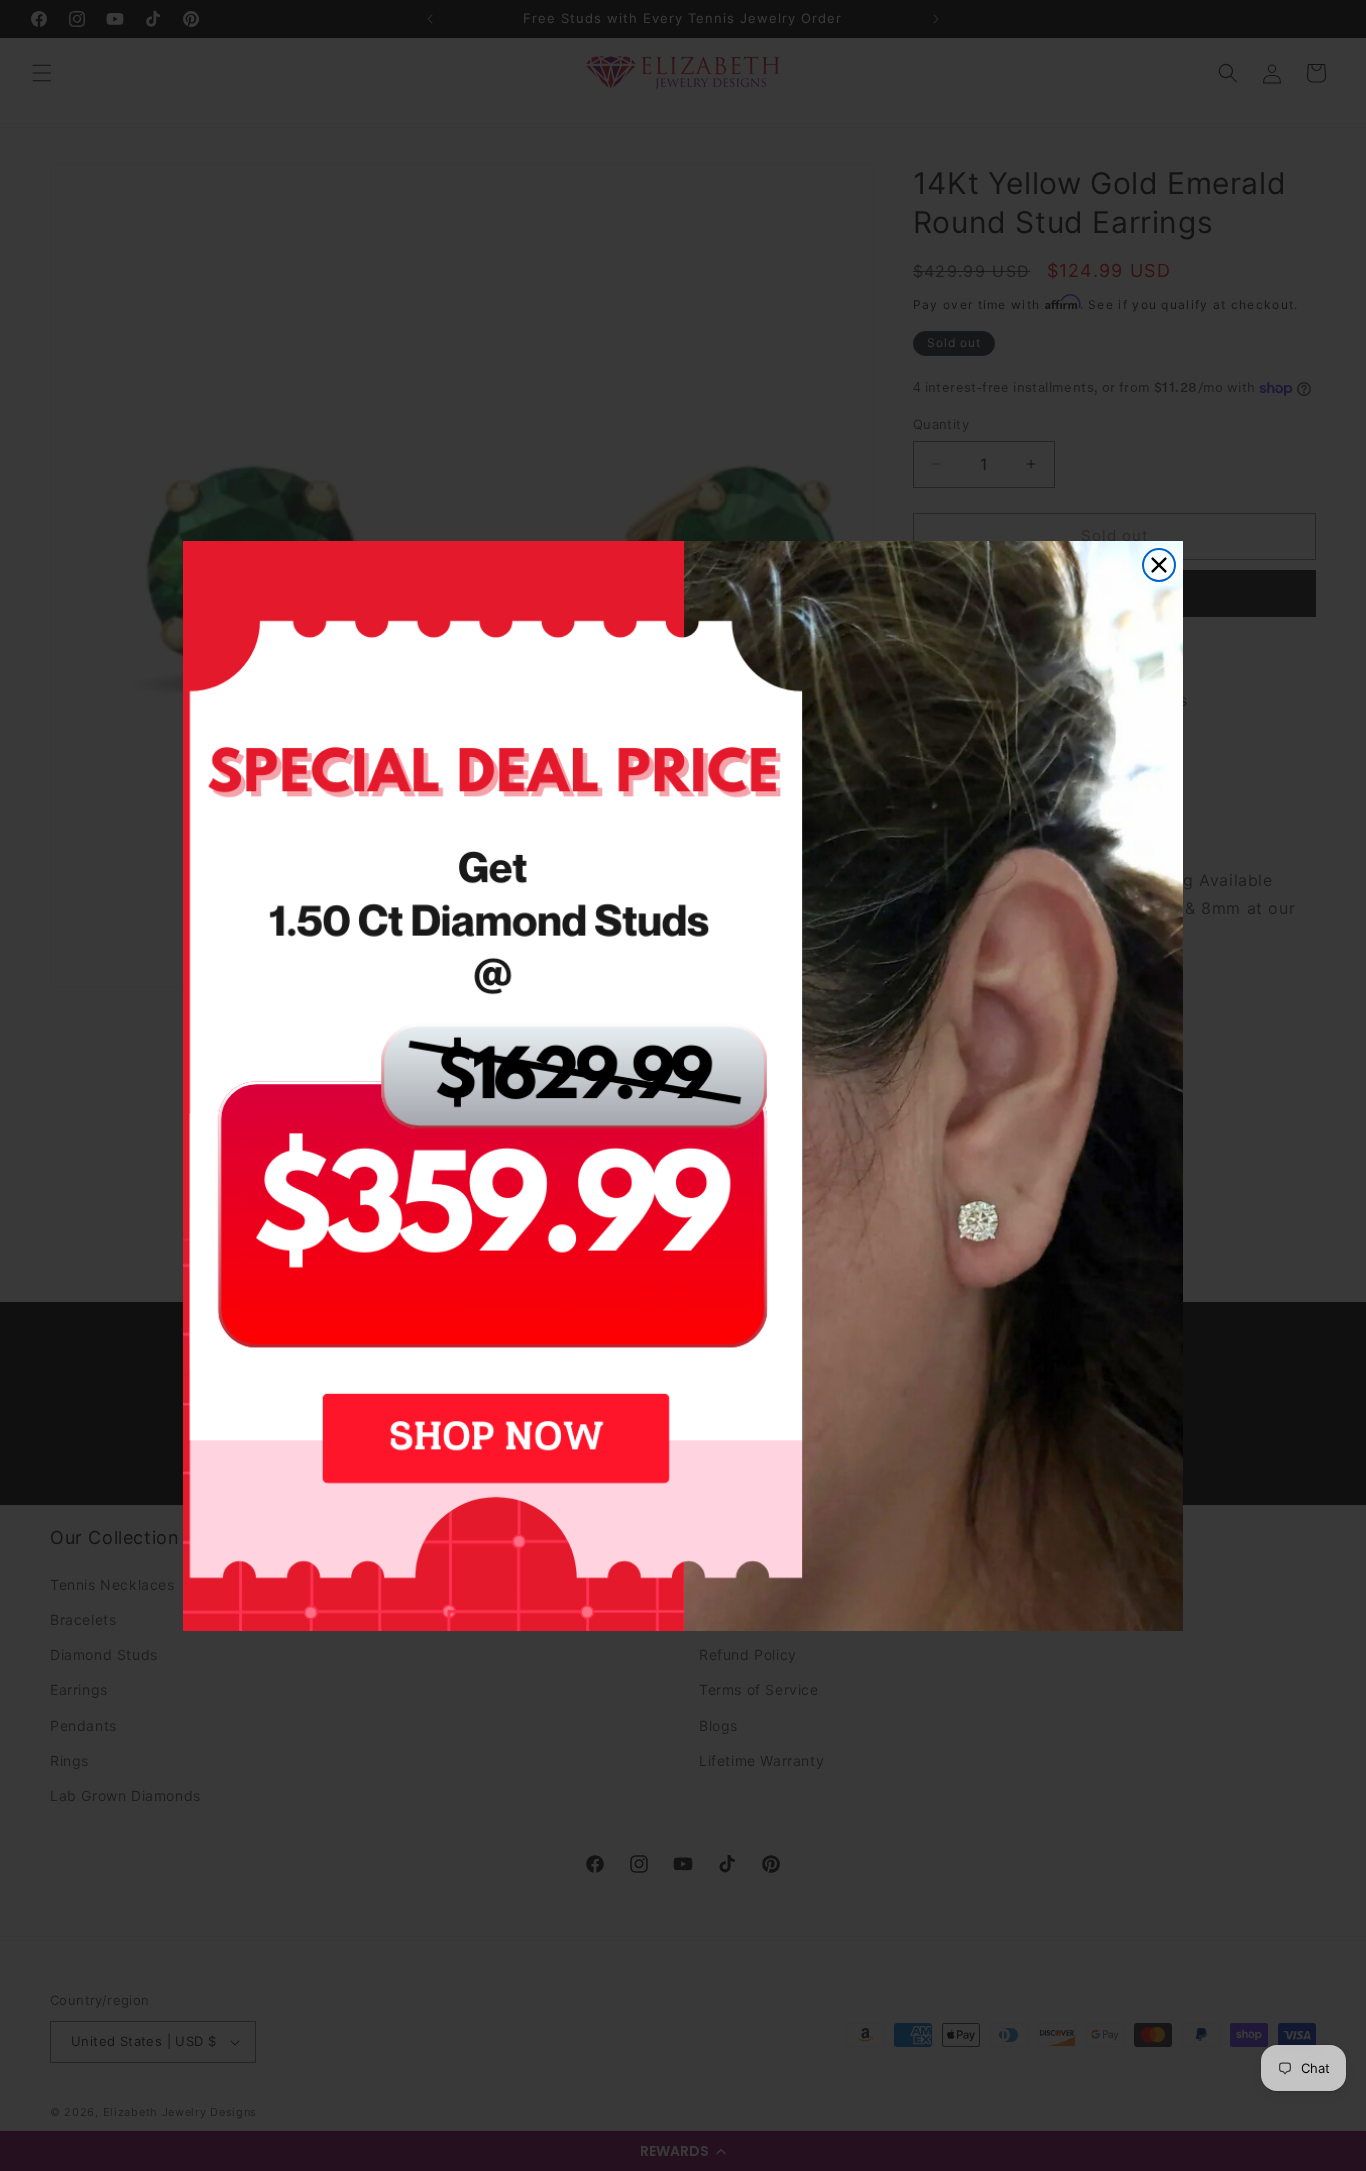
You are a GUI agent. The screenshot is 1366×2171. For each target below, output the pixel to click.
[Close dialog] (1159, 565)
